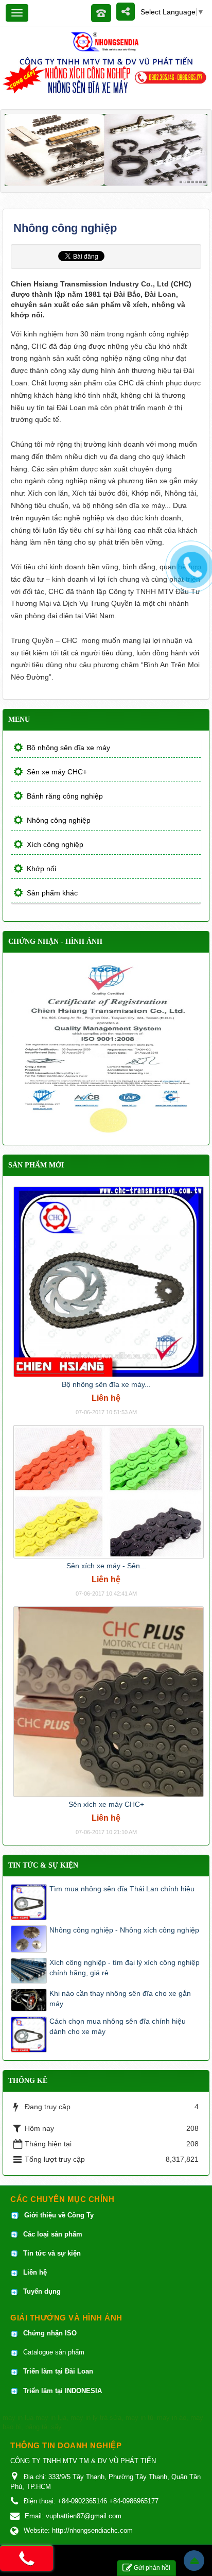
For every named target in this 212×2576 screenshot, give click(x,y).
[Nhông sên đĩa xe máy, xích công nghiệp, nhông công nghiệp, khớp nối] (106, 41)
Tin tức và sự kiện (52, 2253)
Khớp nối (41, 869)
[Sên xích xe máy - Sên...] (109, 1491)
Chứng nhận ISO (50, 2333)
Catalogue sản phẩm (54, 2352)
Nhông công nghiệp (59, 820)
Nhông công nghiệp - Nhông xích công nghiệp (124, 1930)
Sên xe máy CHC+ (57, 772)
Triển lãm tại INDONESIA (63, 2391)
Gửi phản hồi (152, 2568)
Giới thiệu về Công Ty (59, 2215)
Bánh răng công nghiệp (65, 796)
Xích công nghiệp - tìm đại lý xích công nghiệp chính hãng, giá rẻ (125, 1968)
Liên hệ (36, 2272)
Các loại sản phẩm (52, 2234)
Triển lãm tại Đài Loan (58, 2371)
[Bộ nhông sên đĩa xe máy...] (109, 1281)
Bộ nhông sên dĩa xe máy (68, 748)
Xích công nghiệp (55, 844)
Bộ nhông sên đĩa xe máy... (106, 1384)
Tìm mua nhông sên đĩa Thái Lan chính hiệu (122, 1889)
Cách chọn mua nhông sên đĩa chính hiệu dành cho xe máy (118, 2026)
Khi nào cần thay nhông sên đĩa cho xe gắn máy (120, 1998)
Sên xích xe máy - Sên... (106, 1566)
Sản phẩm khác (52, 893)
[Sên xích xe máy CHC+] (109, 1701)
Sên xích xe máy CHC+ (106, 1804)
